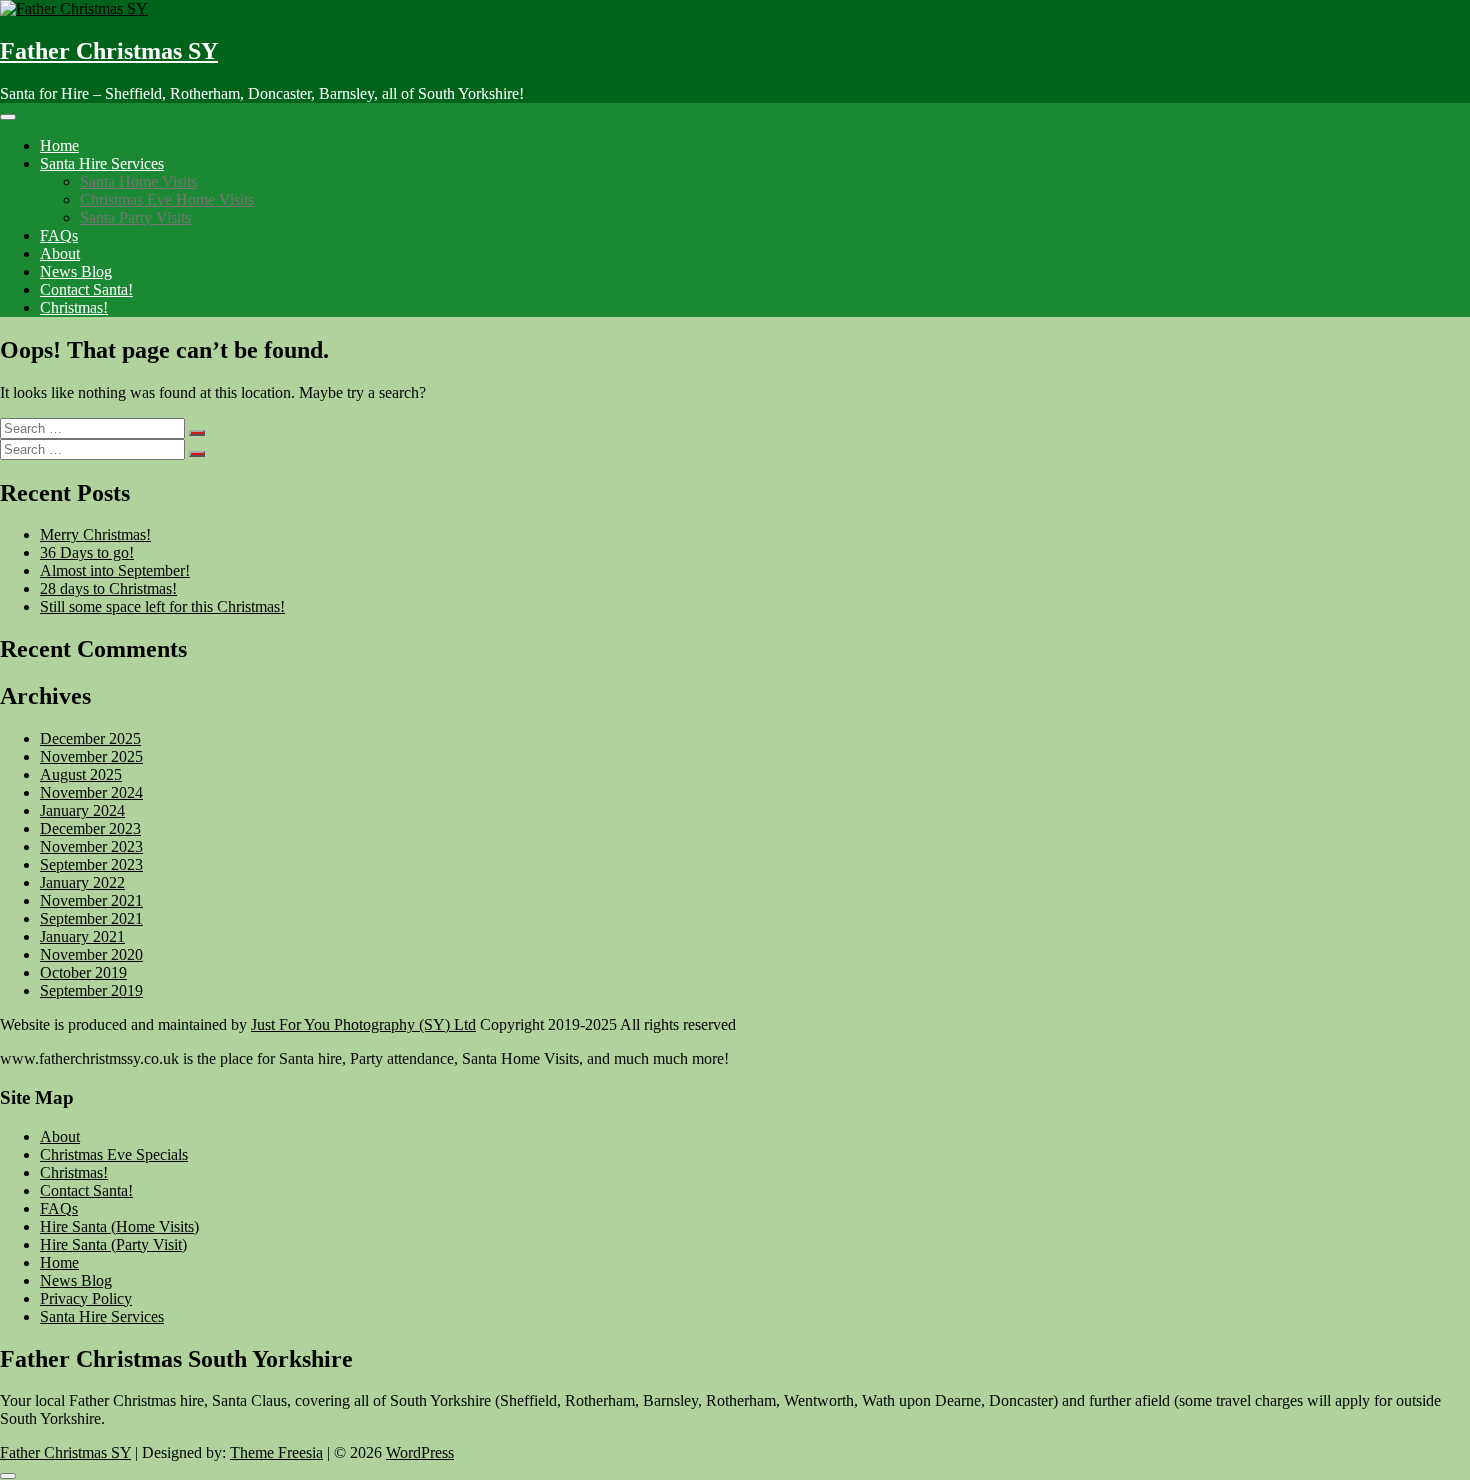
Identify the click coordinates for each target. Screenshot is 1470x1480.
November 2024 (91, 792)
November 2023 (91, 846)
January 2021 (82, 936)
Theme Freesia (276, 1452)
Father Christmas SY (109, 51)
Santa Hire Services (102, 163)
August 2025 (81, 774)
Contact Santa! (86, 289)
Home (59, 145)
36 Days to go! (87, 552)
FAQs (59, 235)
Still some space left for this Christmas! (162, 606)
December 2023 (90, 828)
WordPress (420, 1452)
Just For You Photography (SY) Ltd (363, 1024)
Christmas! (74, 307)
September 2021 (91, 918)
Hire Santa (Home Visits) (119, 1226)
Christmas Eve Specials (114, 1154)
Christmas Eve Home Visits (167, 199)
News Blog (76, 271)
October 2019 (83, 972)
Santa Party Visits (135, 217)
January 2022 (82, 882)
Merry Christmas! (95, 534)
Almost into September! (115, 570)
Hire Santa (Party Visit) (113, 1244)
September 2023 (91, 864)
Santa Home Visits (138, 181)
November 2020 (91, 954)
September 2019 (91, 990)
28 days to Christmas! (108, 588)
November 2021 (91, 900)
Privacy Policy (86, 1298)
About (60, 253)
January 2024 (82, 810)
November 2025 (91, 756)
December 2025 (90, 738)
